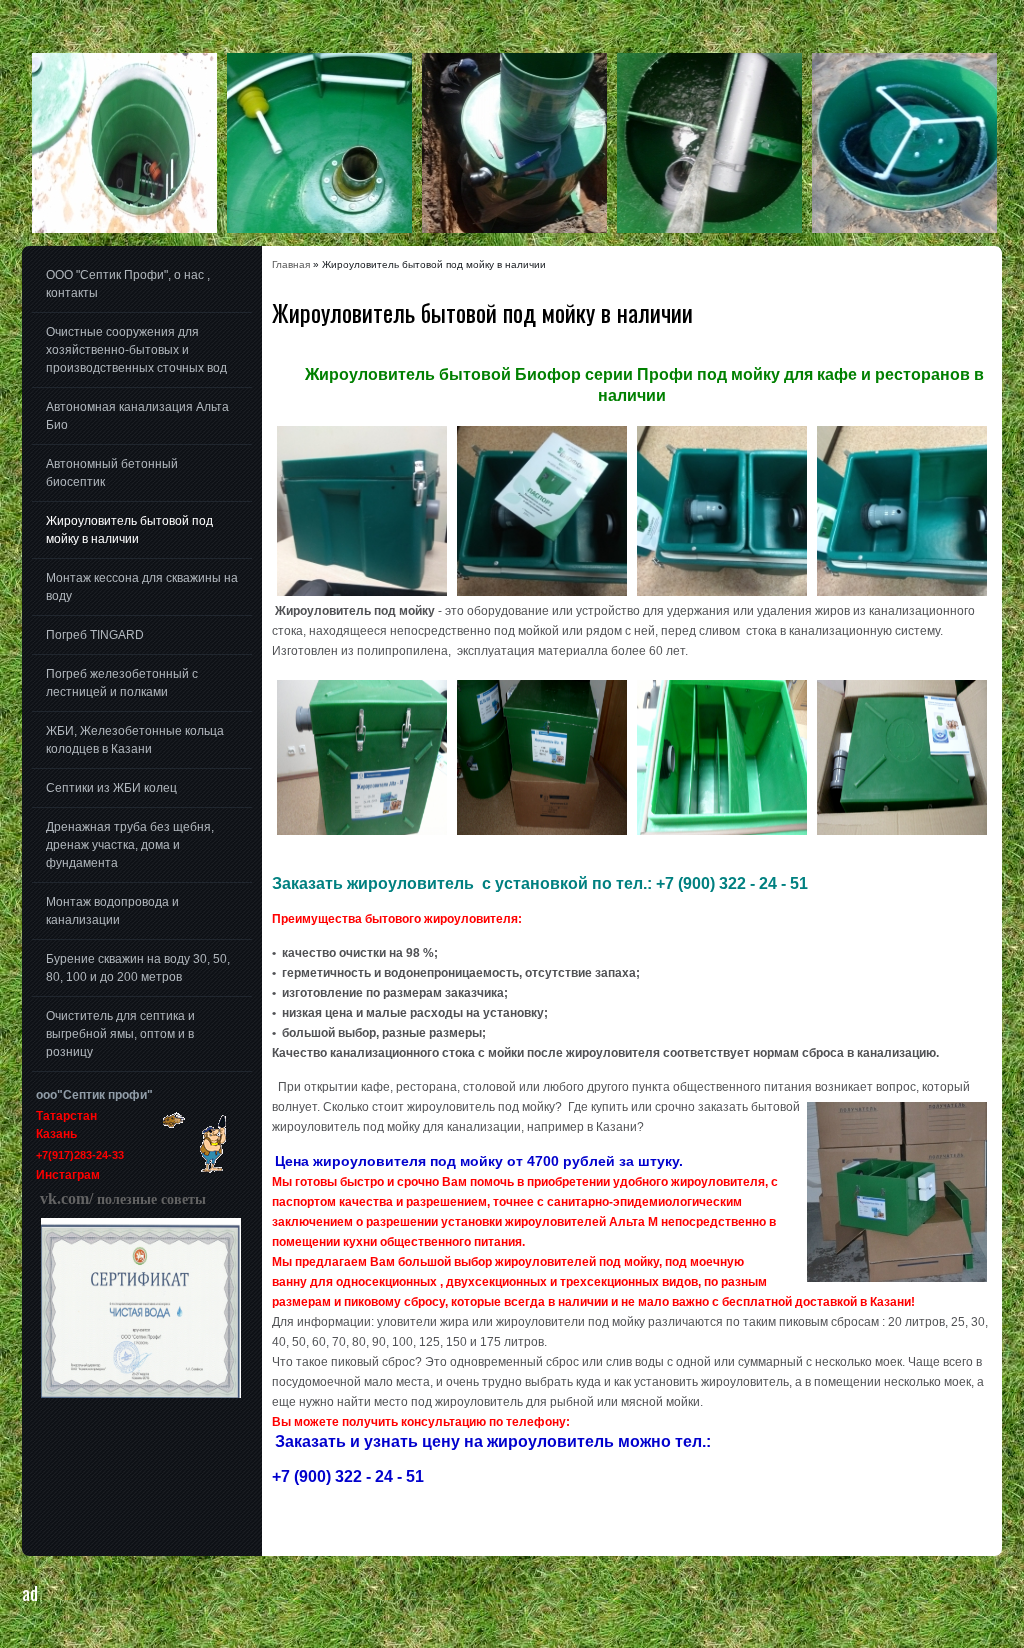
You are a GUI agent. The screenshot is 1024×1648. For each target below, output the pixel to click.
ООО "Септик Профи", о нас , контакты (128, 284)
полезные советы (121, 1199)
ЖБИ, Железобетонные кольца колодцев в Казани (135, 740)
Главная (291, 264)
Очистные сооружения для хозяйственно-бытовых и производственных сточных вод (136, 350)
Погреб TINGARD (95, 635)
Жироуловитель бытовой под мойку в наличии (129, 530)
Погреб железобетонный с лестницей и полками (122, 683)
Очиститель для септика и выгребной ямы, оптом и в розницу (120, 1034)
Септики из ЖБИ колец (111, 788)
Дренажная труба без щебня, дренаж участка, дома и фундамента (130, 845)
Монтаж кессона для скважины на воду (142, 587)
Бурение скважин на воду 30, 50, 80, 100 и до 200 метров (138, 968)
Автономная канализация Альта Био (137, 416)
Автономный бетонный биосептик (112, 473)
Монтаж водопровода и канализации (112, 911)
